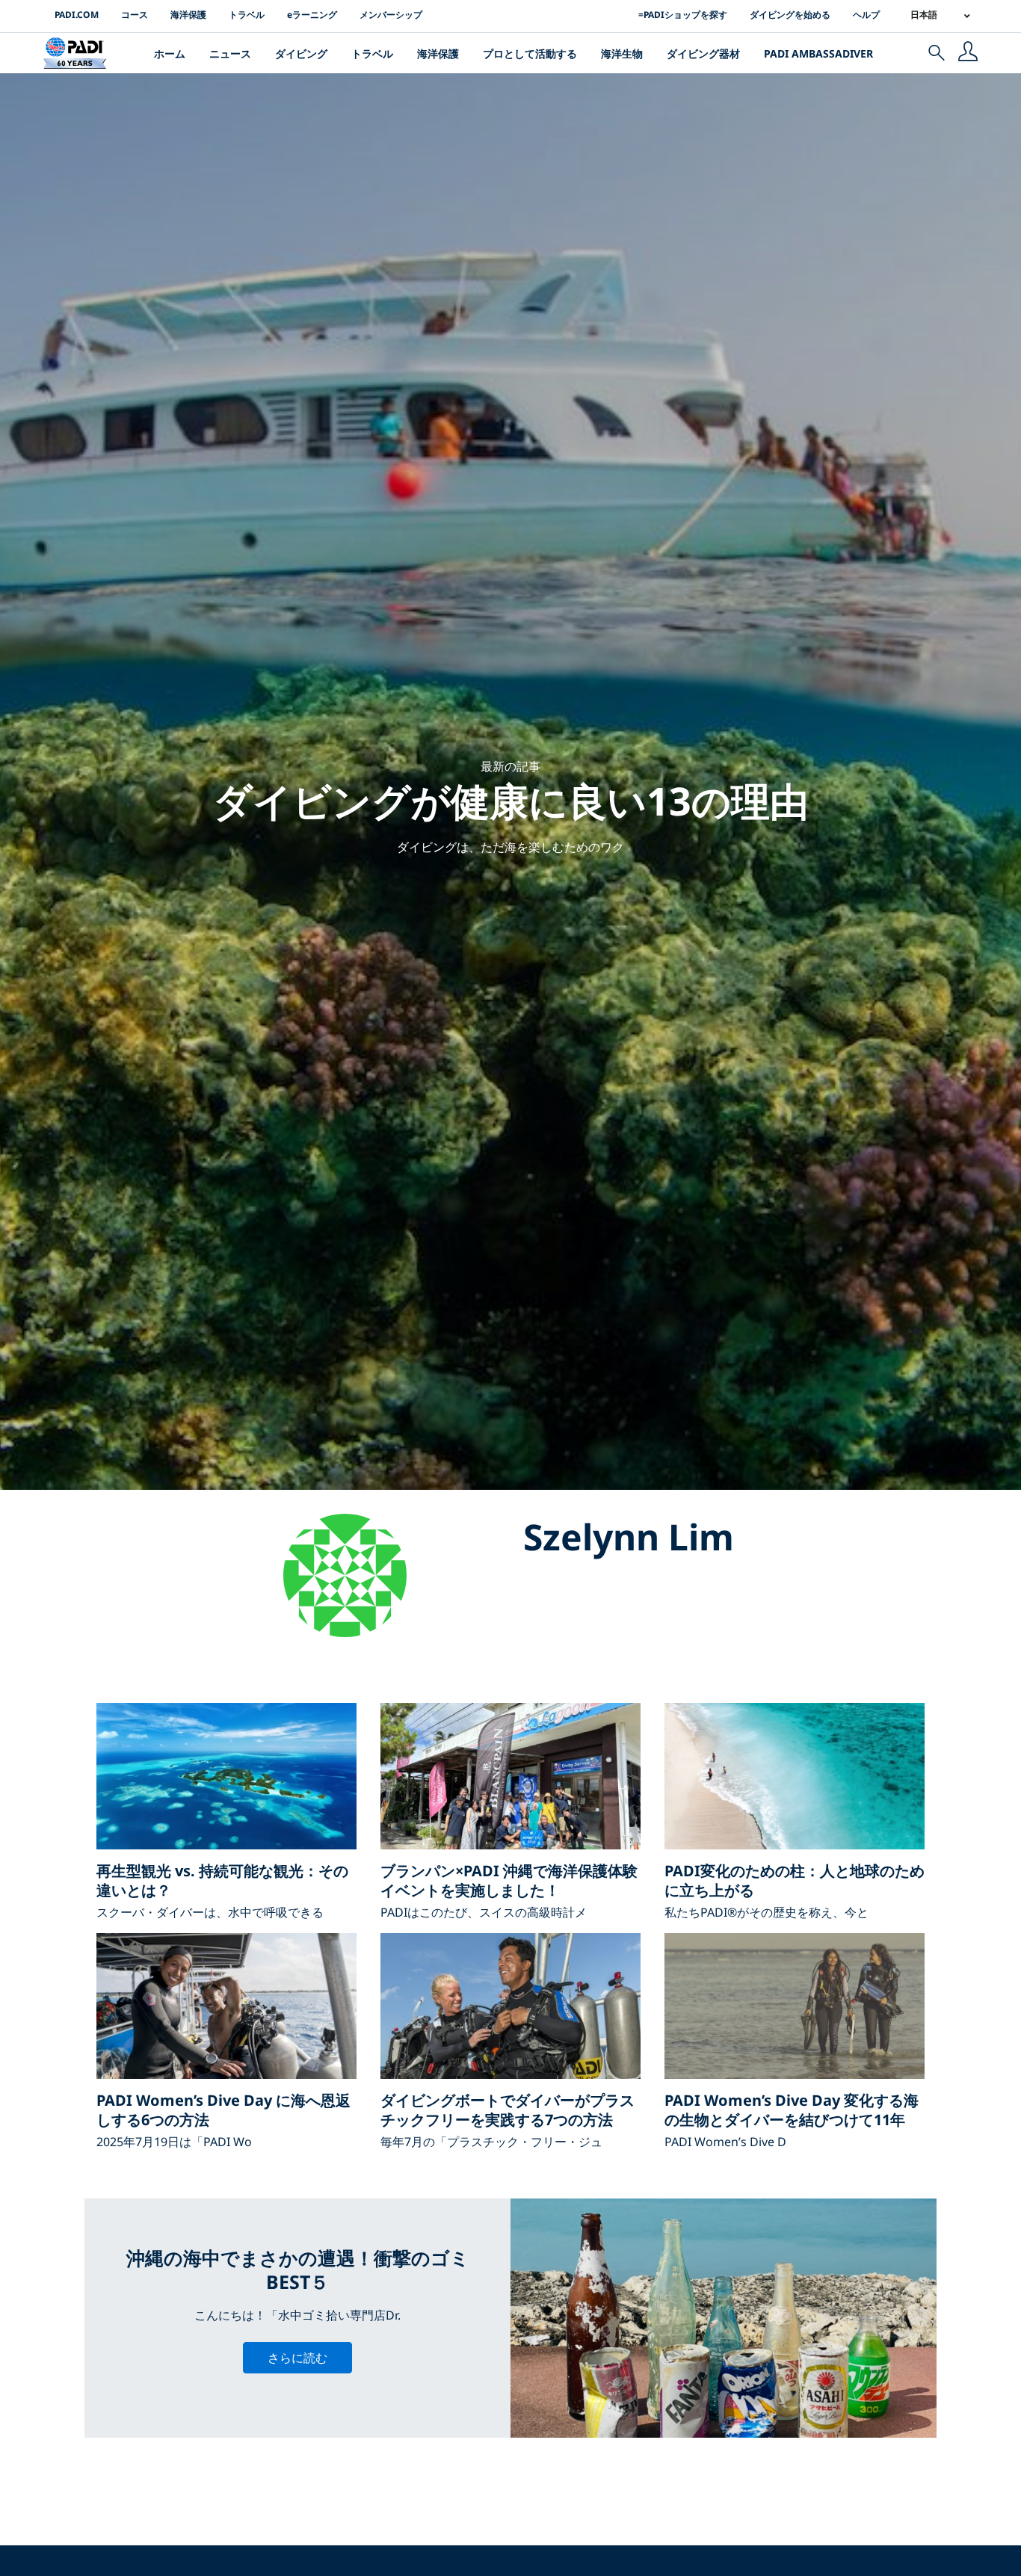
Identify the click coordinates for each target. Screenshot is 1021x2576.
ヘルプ (866, 15)
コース (135, 15)
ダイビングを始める (790, 15)
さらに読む (297, 2358)
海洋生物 (622, 53)
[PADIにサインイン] (968, 53)
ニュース (230, 53)
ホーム (170, 53)
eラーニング (312, 15)
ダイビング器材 (703, 53)
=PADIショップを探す (683, 15)
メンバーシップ (391, 15)
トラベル (247, 15)
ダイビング (301, 53)
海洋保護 (188, 15)
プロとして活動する (530, 53)
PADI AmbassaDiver (818, 53)
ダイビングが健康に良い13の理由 (511, 800)
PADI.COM (77, 15)
